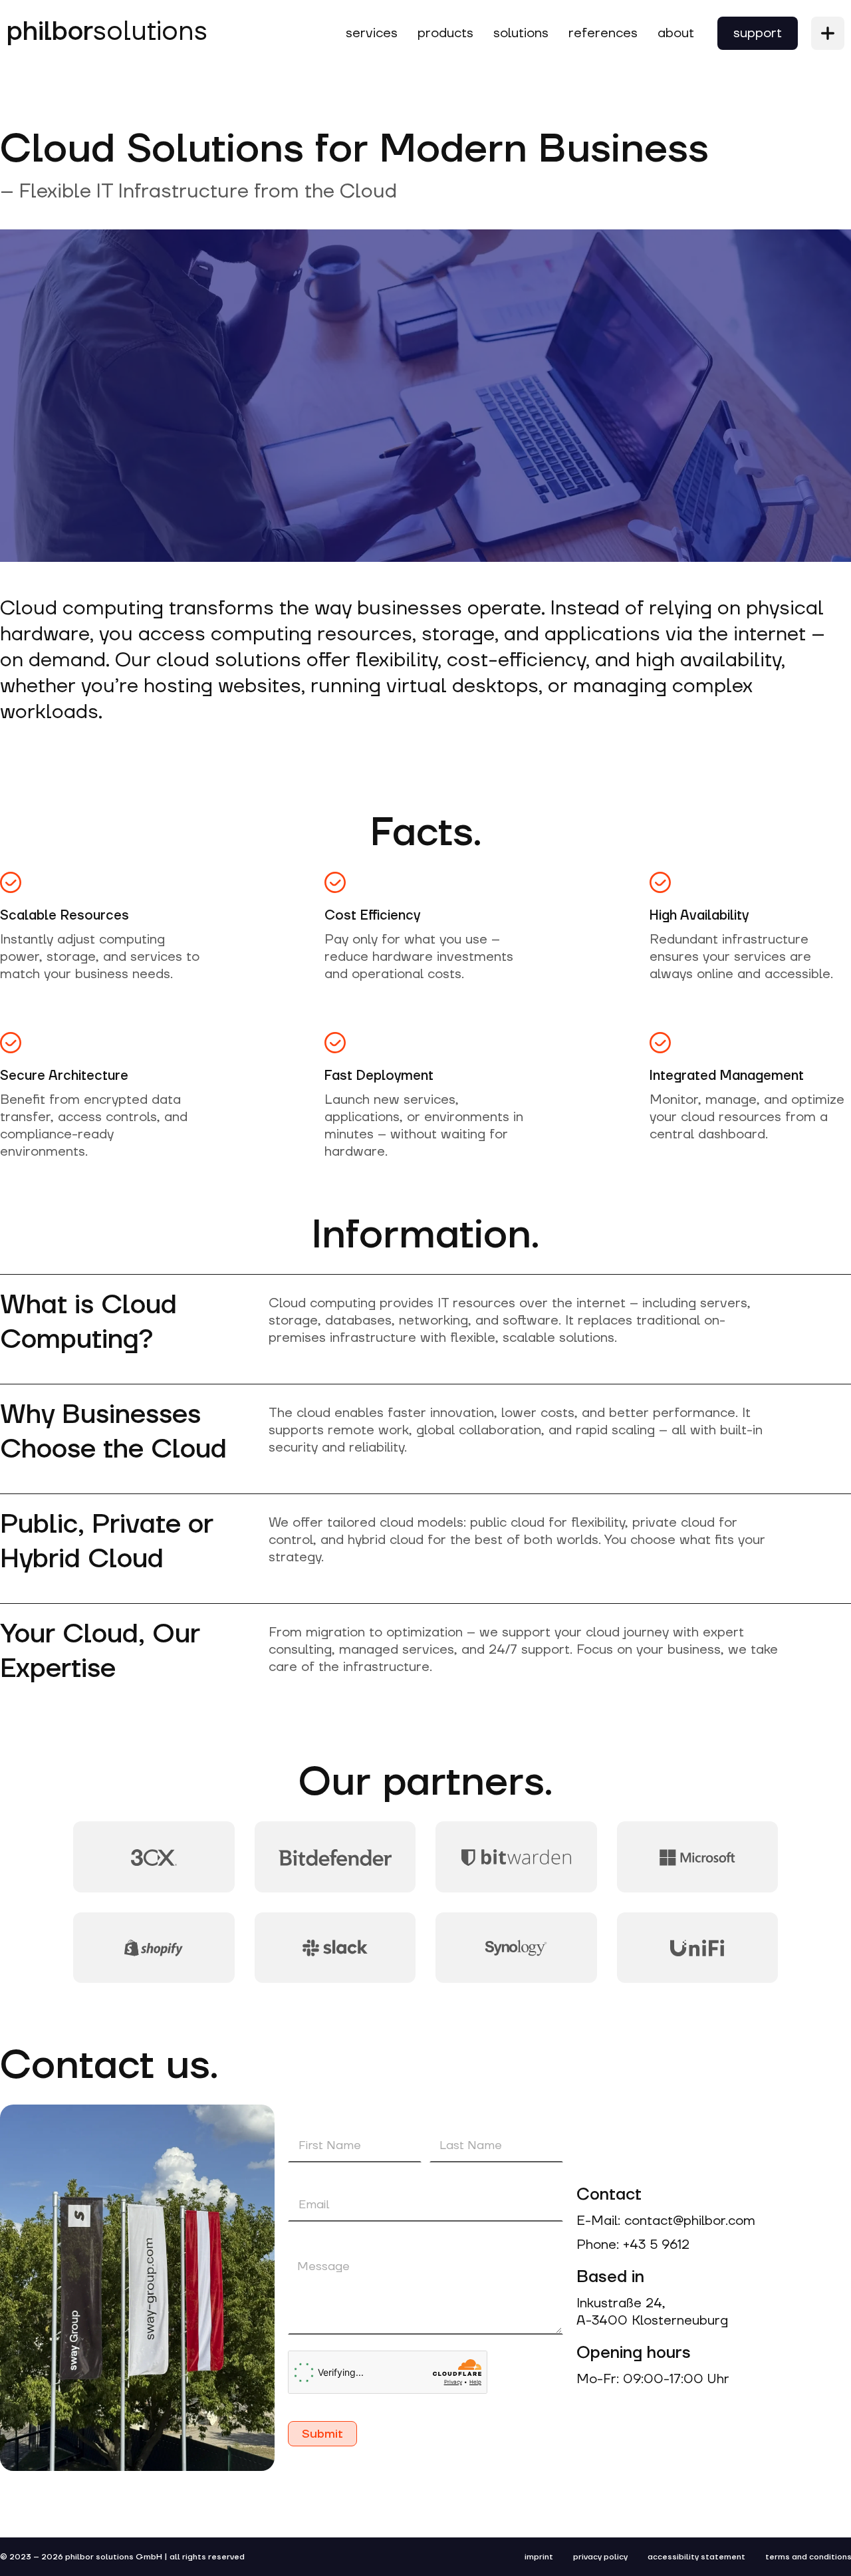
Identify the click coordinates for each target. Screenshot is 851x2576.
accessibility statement (696, 2557)
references (603, 33)
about (676, 33)
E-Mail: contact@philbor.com (666, 2221)
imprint (539, 2557)
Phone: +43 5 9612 (633, 2245)
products (445, 33)
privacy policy (600, 2557)
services (372, 33)
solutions (107, 32)
